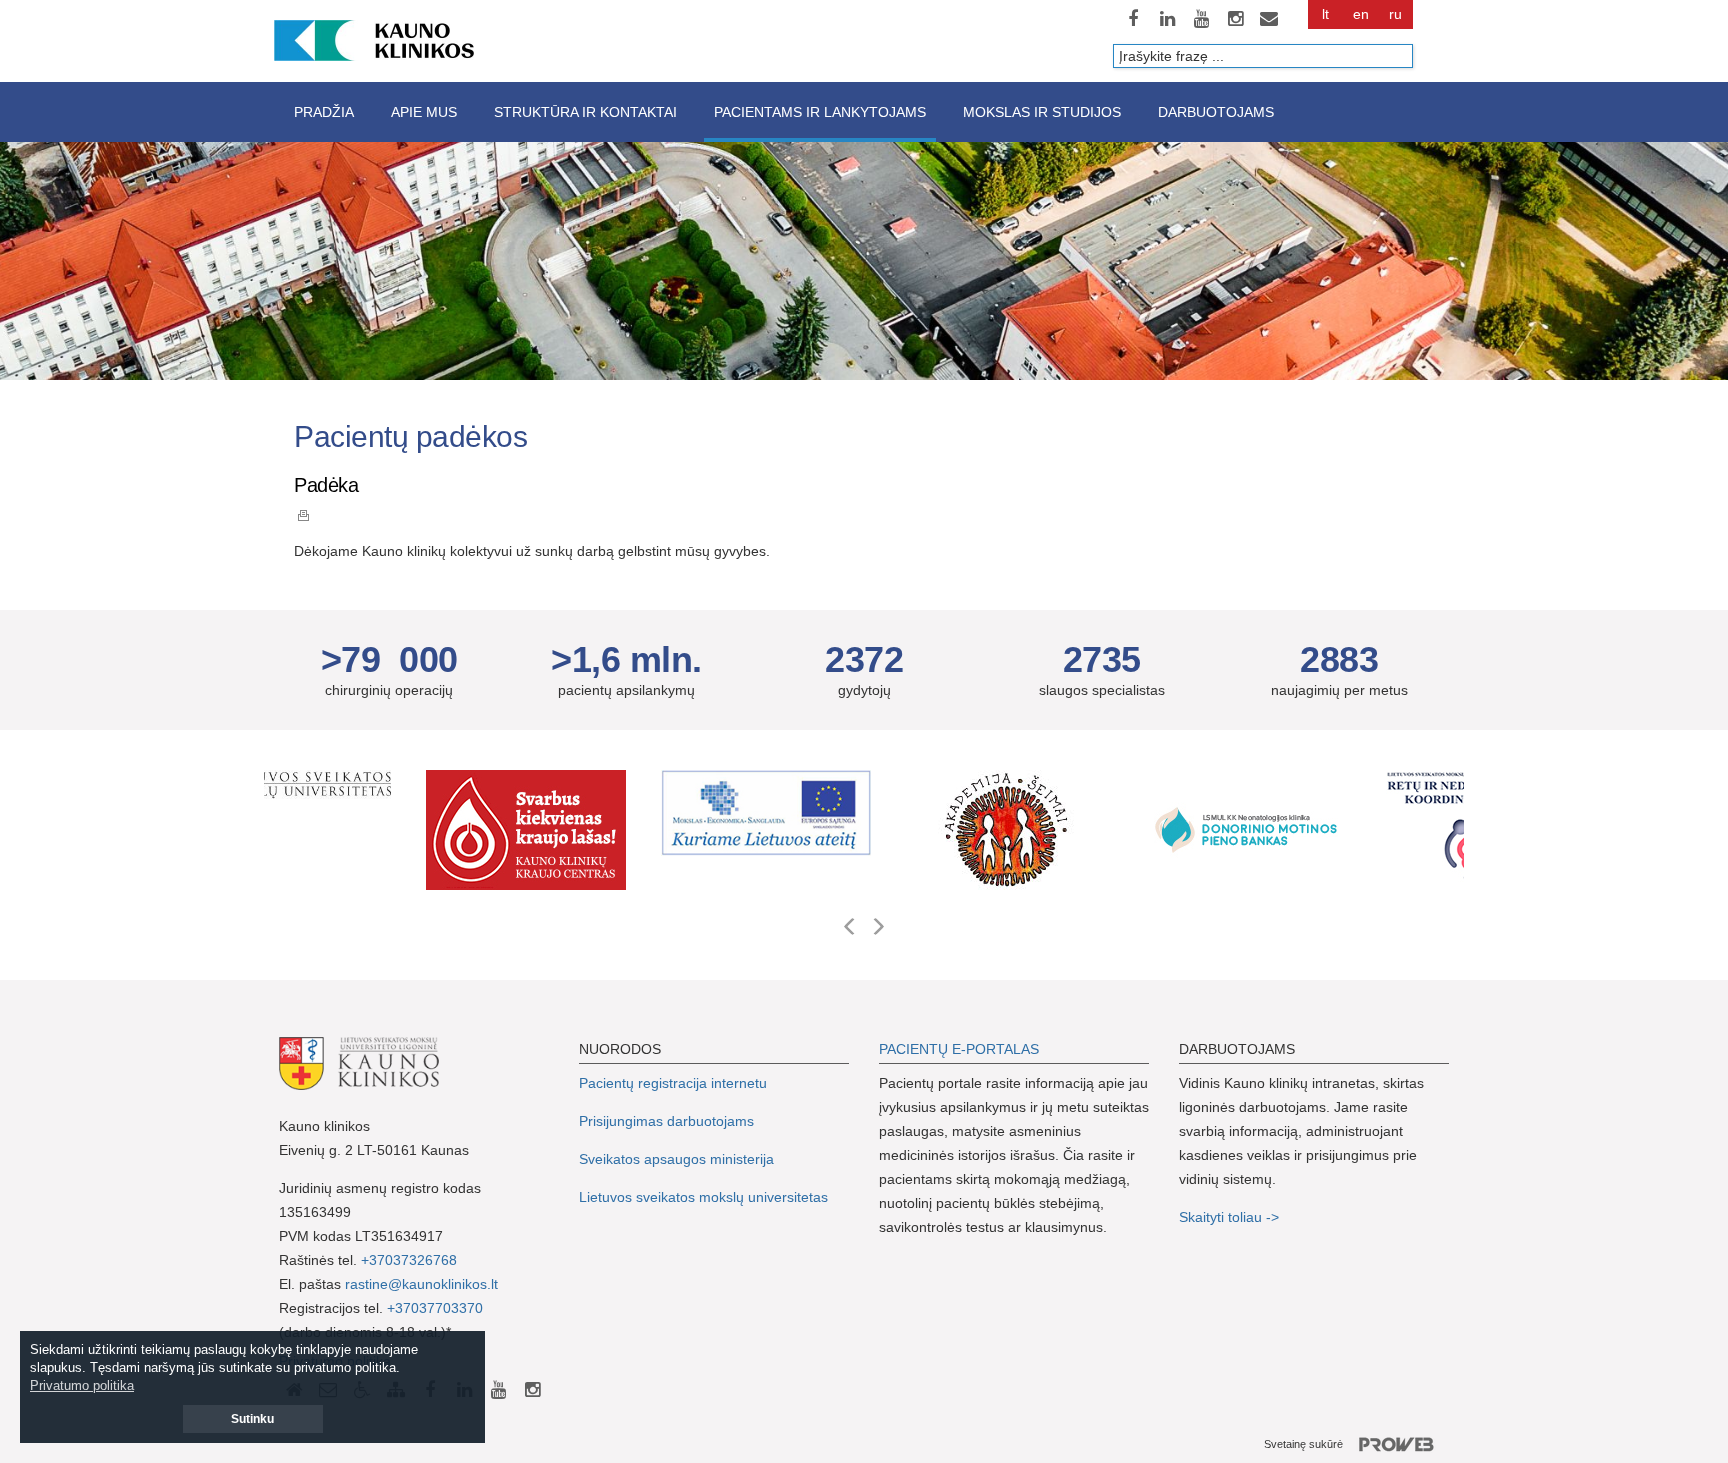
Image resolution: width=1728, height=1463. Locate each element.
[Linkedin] (1167, 19)
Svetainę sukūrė (1303, 1444)
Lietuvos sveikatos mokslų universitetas (703, 1197)
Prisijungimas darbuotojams (666, 1121)
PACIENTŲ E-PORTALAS (959, 1049)
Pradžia (324, 112)
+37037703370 (435, 1308)
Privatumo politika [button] (82, 1385)
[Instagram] (1235, 19)
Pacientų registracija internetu (673, 1083)
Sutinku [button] (252, 1419)
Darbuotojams (1216, 112)
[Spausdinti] (303, 515)
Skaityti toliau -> (1231, 1217)
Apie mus (424, 112)
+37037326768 (409, 1260)
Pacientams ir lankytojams (820, 112)
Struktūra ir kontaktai (585, 112)
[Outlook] (1269, 19)
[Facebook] (1133, 19)
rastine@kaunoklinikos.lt (421, 1284)
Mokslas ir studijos (1042, 112)
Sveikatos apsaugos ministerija (676, 1159)
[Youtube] (1201, 19)
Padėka (326, 485)
